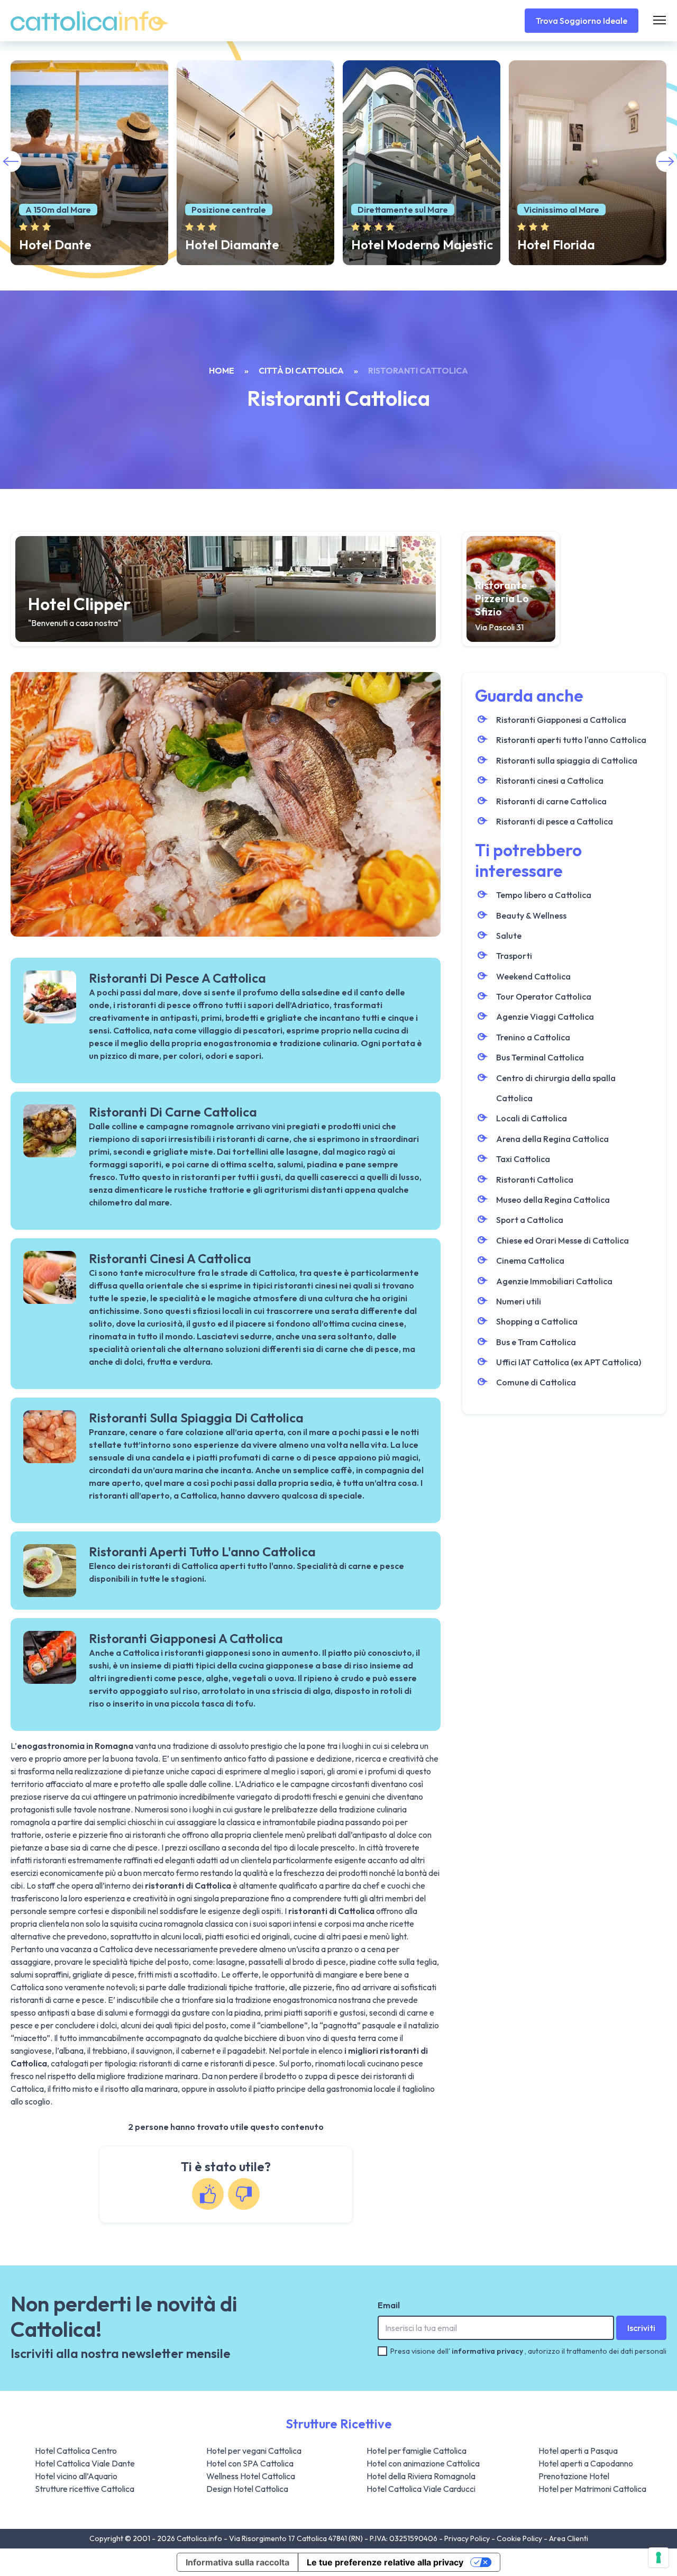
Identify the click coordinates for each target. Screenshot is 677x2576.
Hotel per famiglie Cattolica (417, 2451)
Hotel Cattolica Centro (76, 2451)
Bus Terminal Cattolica (540, 1057)
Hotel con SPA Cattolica (250, 2463)
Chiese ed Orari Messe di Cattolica (562, 1240)
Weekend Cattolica (533, 976)
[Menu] (660, 21)
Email (389, 2305)
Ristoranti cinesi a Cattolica (550, 781)
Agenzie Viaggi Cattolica (545, 1017)
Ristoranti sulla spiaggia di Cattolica (567, 760)
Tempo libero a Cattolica (544, 895)
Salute (509, 936)
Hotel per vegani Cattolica (254, 2451)
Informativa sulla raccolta (237, 2562)
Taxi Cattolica (523, 1159)
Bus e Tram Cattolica (536, 1342)
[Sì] (208, 2194)
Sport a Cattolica (530, 1220)
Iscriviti (641, 2328)
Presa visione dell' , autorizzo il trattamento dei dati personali (528, 2351)
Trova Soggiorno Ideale (582, 21)
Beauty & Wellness (531, 915)
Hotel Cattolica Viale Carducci (421, 2489)
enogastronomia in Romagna (75, 1746)
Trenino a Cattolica (533, 1037)
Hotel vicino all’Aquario (76, 2476)
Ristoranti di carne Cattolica (551, 801)
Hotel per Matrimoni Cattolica (592, 2489)
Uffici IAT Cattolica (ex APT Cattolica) (569, 1362)
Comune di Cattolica (536, 1382)
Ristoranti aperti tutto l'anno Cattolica (571, 740)
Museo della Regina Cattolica (553, 1200)
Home (222, 370)
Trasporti (514, 956)
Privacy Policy (468, 2538)
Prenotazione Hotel (574, 2476)
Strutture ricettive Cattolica (85, 2489)
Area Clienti (569, 2538)
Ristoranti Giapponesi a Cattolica (561, 720)
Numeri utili (519, 1301)
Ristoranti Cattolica (535, 1180)
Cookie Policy (520, 2538)
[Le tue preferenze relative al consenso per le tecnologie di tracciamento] (658, 2557)
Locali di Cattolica (532, 1118)
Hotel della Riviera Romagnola (421, 2476)
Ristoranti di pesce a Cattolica (555, 821)
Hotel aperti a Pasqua (578, 2451)
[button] (666, 161)
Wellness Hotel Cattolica (251, 2476)
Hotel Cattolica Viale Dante (85, 2463)
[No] (244, 2194)
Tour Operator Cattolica (544, 996)
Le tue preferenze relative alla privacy (385, 2562)
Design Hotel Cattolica (247, 2489)
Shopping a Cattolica (537, 1321)
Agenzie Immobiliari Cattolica (554, 1281)
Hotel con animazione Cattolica (423, 2463)
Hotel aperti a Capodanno (586, 2463)
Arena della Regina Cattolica (552, 1139)
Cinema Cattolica (530, 1260)
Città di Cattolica (301, 370)
